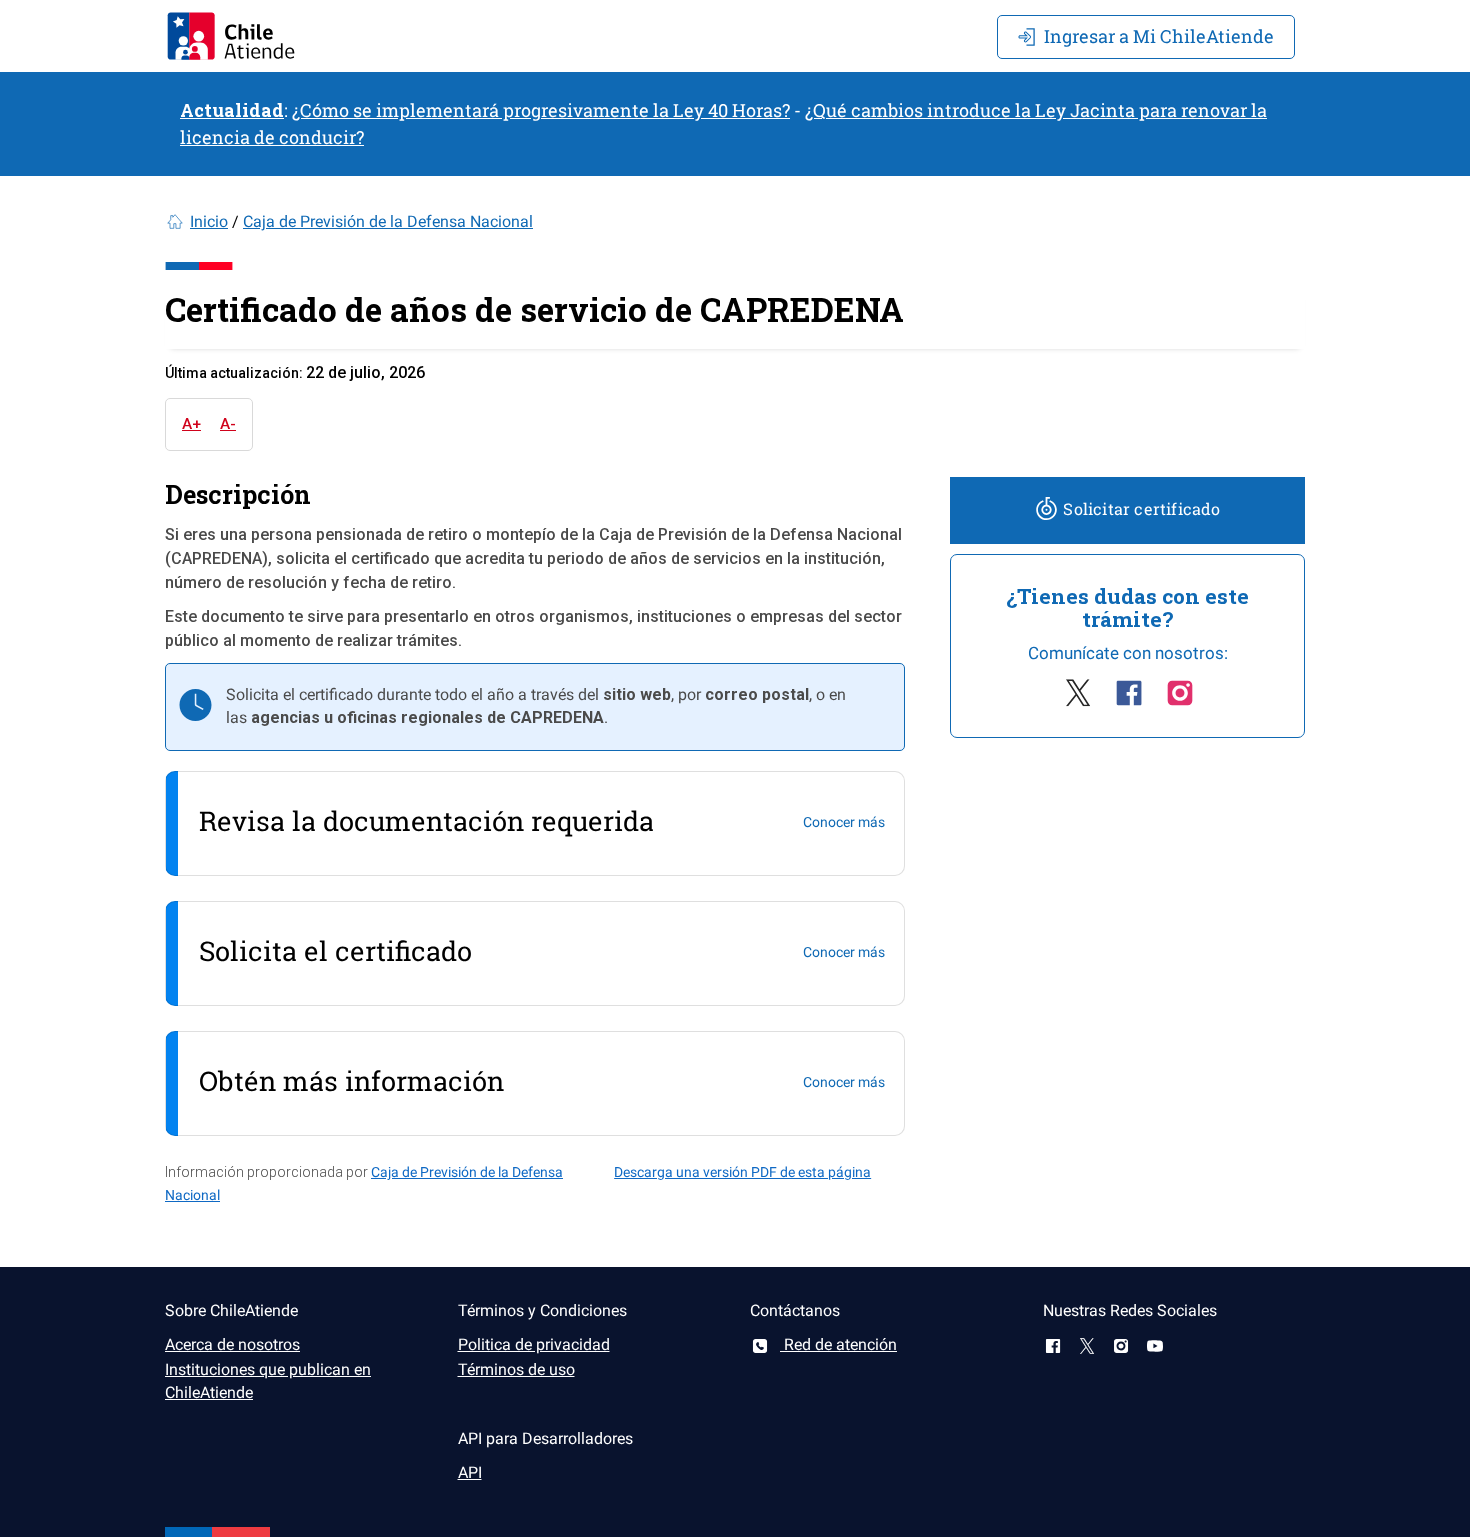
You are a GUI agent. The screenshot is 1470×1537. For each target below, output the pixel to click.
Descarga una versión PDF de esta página (742, 1172)
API (470, 1472)
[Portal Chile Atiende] (231, 36)
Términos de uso (516, 1369)
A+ (191, 424)
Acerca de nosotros (232, 1344)
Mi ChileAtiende (1159, 36)
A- (228, 424)
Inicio (209, 221)
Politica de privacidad (534, 1344)
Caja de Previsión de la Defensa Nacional (388, 221)
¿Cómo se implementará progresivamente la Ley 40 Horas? (541, 110)
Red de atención (838, 1344)
